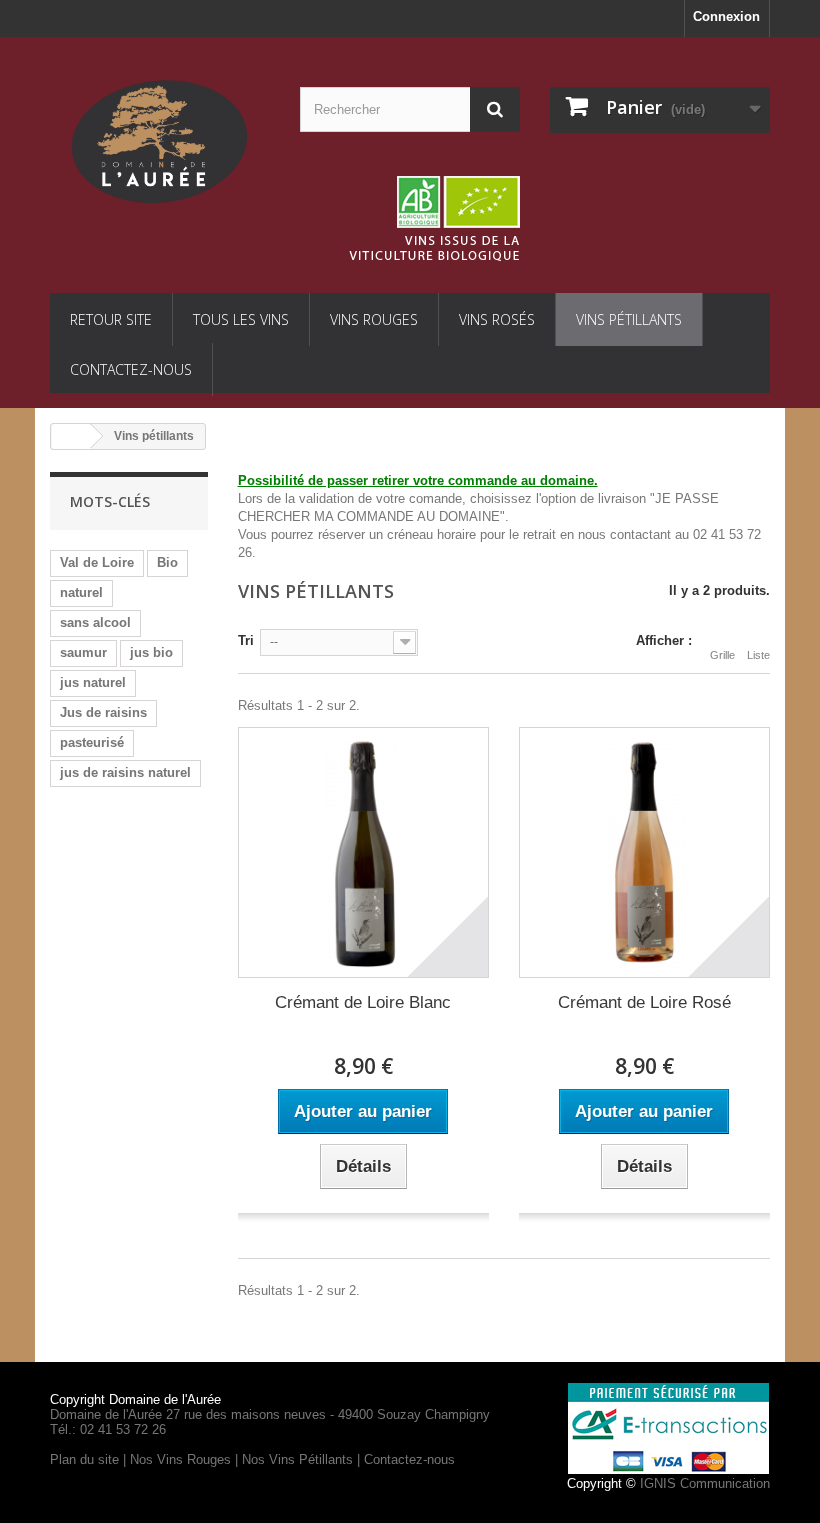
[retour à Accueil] (71, 436)
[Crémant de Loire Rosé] (644, 852)
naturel (81, 592)
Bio (167, 562)
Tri (246, 640)
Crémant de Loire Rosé (644, 1002)
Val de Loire (97, 562)
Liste (758, 655)
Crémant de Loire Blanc (363, 1002)
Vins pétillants (629, 319)
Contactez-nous (131, 369)
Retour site (111, 319)
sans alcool (95, 622)
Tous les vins (241, 319)
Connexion (726, 16)
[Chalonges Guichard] (160, 141)
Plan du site (84, 1459)
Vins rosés (497, 319)
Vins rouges (374, 319)
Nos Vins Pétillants (297, 1459)
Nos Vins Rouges (180, 1459)
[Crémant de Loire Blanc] (363, 852)
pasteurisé (92, 742)
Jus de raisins (103, 712)
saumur (83, 652)
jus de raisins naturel (125, 772)
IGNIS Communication (705, 1483)
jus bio (151, 652)
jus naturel (93, 682)
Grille (722, 655)
